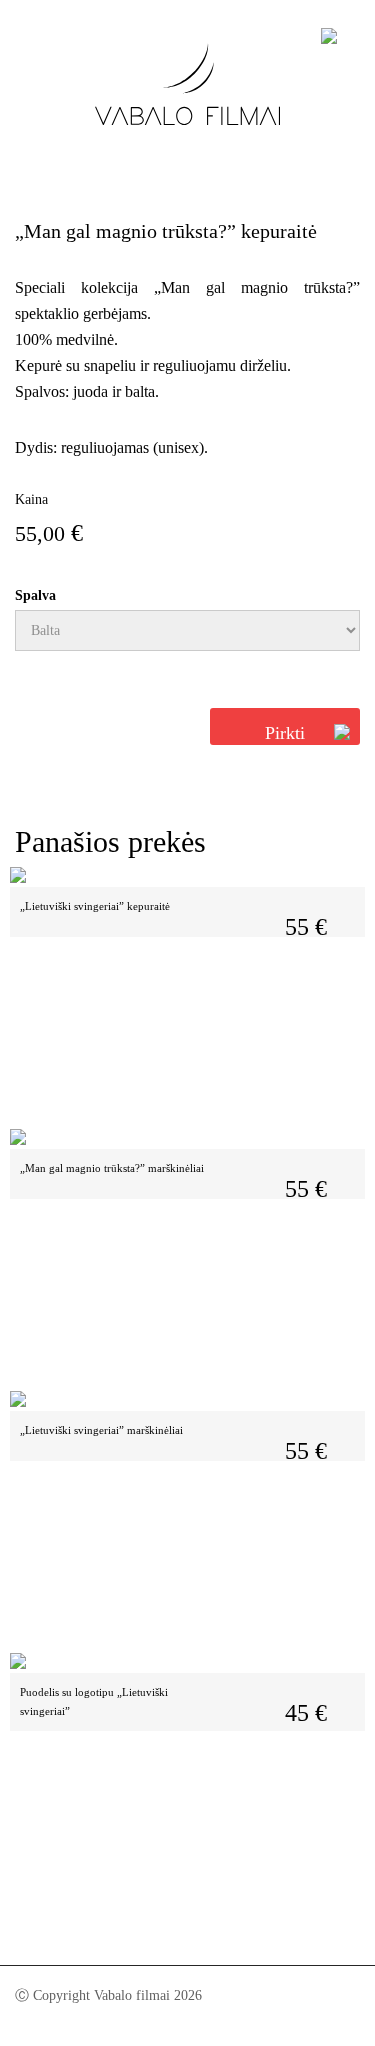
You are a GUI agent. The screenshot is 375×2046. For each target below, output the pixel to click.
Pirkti (285, 733)
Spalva (35, 595)
